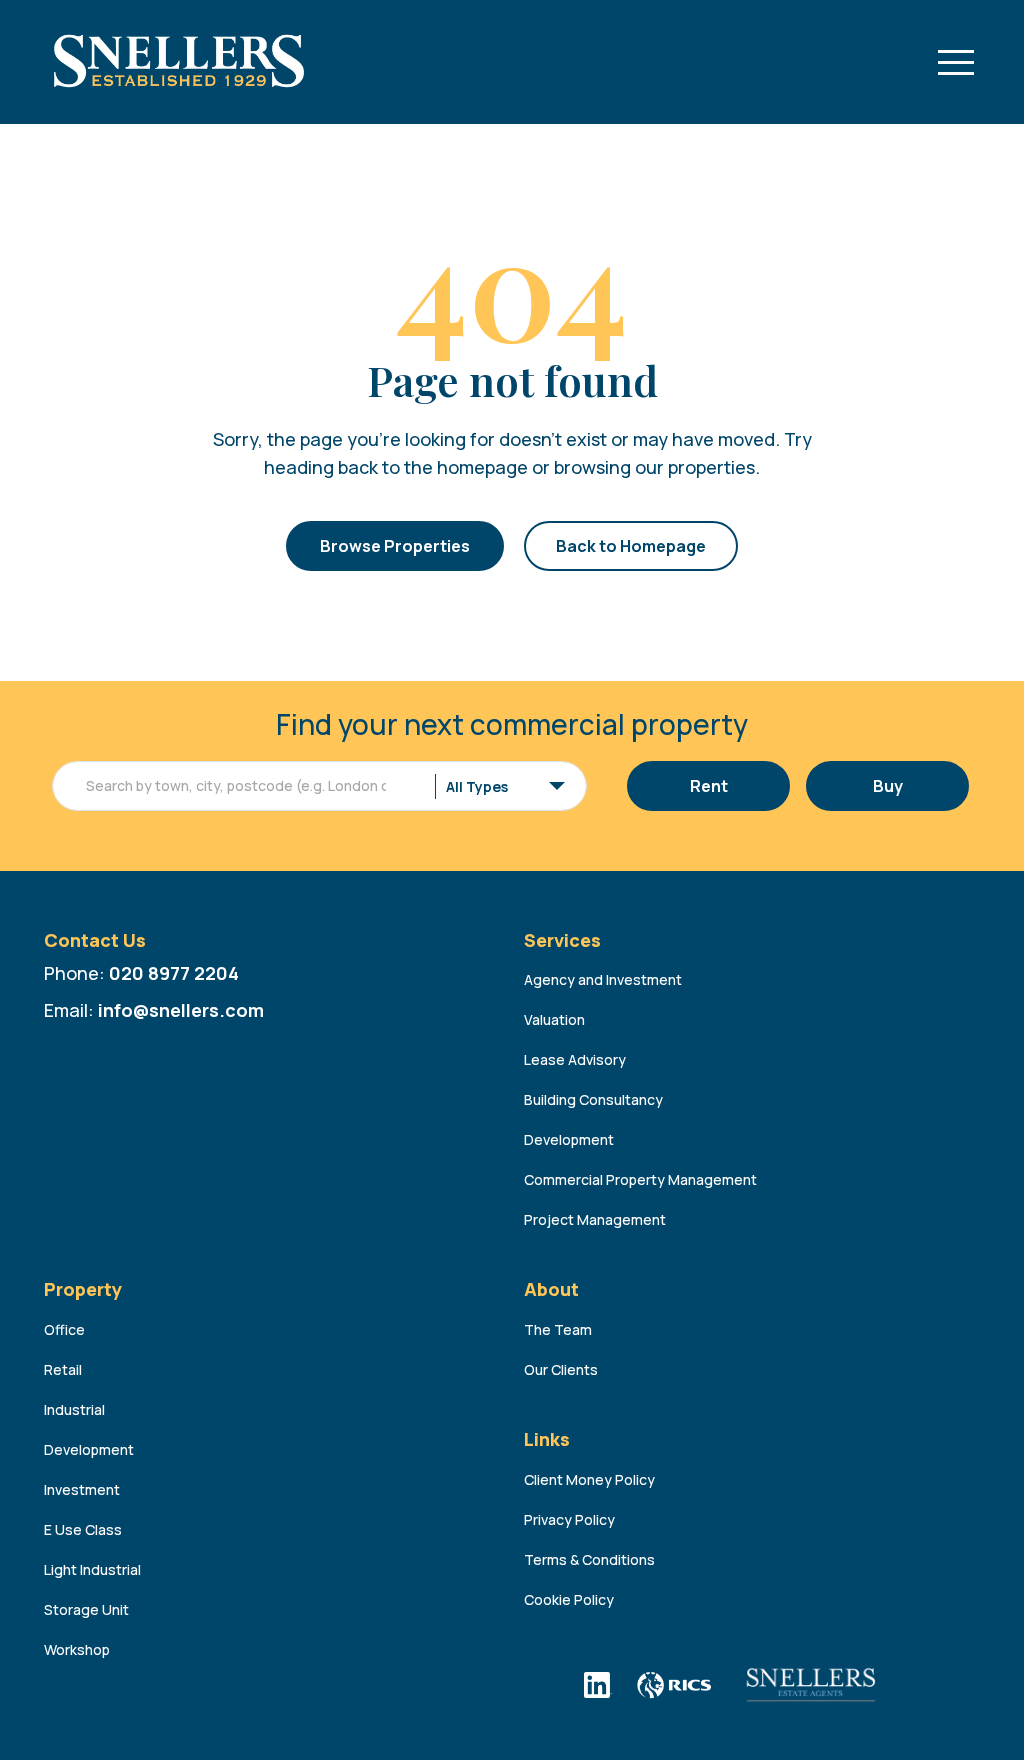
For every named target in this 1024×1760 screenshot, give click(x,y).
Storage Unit (86, 1609)
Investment (82, 1489)
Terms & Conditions (589, 1559)
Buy (888, 786)
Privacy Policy (569, 1519)
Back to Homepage (631, 546)
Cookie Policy (569, 1599)
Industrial (74, 1409)
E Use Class (83, 1529)
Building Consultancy (593, 1099)
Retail (63, 1369)
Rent (709, 786)
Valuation (554, 1019)
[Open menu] (956, 62)
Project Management (595, 1219)
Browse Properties (395, 546)
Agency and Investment (603, 979)
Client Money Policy (589, 1479)
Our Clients (561, 1369)
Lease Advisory (575, 1059)
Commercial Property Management (640, 1179)
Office (64, 1329)
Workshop (77, 1649)
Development (569, 1139)
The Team (558, 1329)
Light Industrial (92, 1569)
